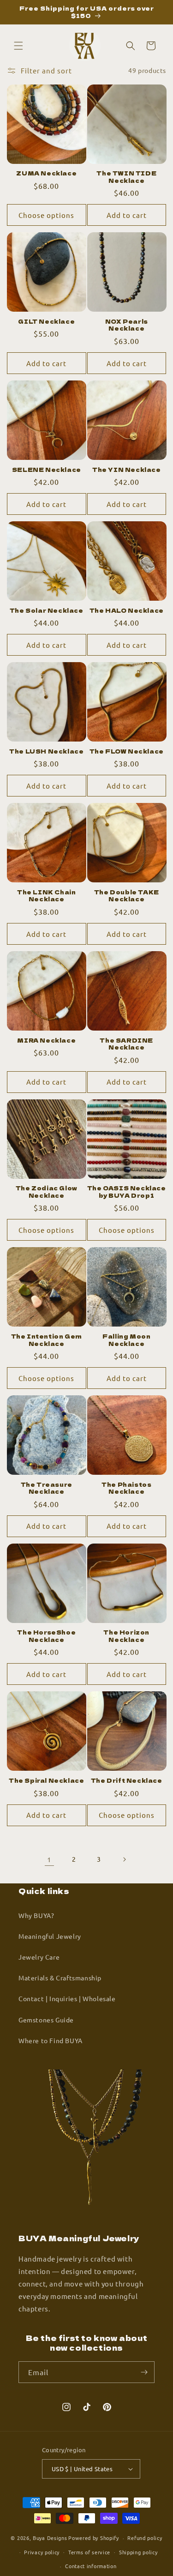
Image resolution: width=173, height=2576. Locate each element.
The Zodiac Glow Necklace (47, 1191)
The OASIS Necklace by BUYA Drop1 (127, 1191)
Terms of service (89, 2552)
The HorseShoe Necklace (46, 1636)
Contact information (91, 2566)
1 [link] (49, 1859)
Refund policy (145, 2538)
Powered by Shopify (94, 2538)
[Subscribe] (144, 2372)
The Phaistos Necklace (126, 1488)
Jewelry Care (39, 1957)
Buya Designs (50, 2538)
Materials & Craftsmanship (60, 1978)
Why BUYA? (36, 1915)
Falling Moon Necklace (126, 1340)
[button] (18, 46)
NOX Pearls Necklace (127, 325)
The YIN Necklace (127, 470)
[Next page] (124, 1859)
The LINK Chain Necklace (46, 896)
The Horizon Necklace (126, 1636)
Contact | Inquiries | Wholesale (67, 1998)
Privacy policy (42, 2552)
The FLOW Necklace (127, 751)
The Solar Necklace (47, 610)
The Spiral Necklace (46, 1780)
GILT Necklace (46, 321)
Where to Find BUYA (51, 2040)
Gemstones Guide (46, 2020)
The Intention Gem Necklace (47, 1340)
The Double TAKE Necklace (127, 896)
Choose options (46, 215)
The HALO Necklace (127, 610)
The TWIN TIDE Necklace (126, 177)
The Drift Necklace (127, 1780)
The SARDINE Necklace (126, 1044)
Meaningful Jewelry (50, 1936)
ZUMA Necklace (46, 173)
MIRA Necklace (46, 1040)
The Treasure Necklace (47, 1488)
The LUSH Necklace (46, 751)
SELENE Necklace (47, 470)
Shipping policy (138, 2552)
